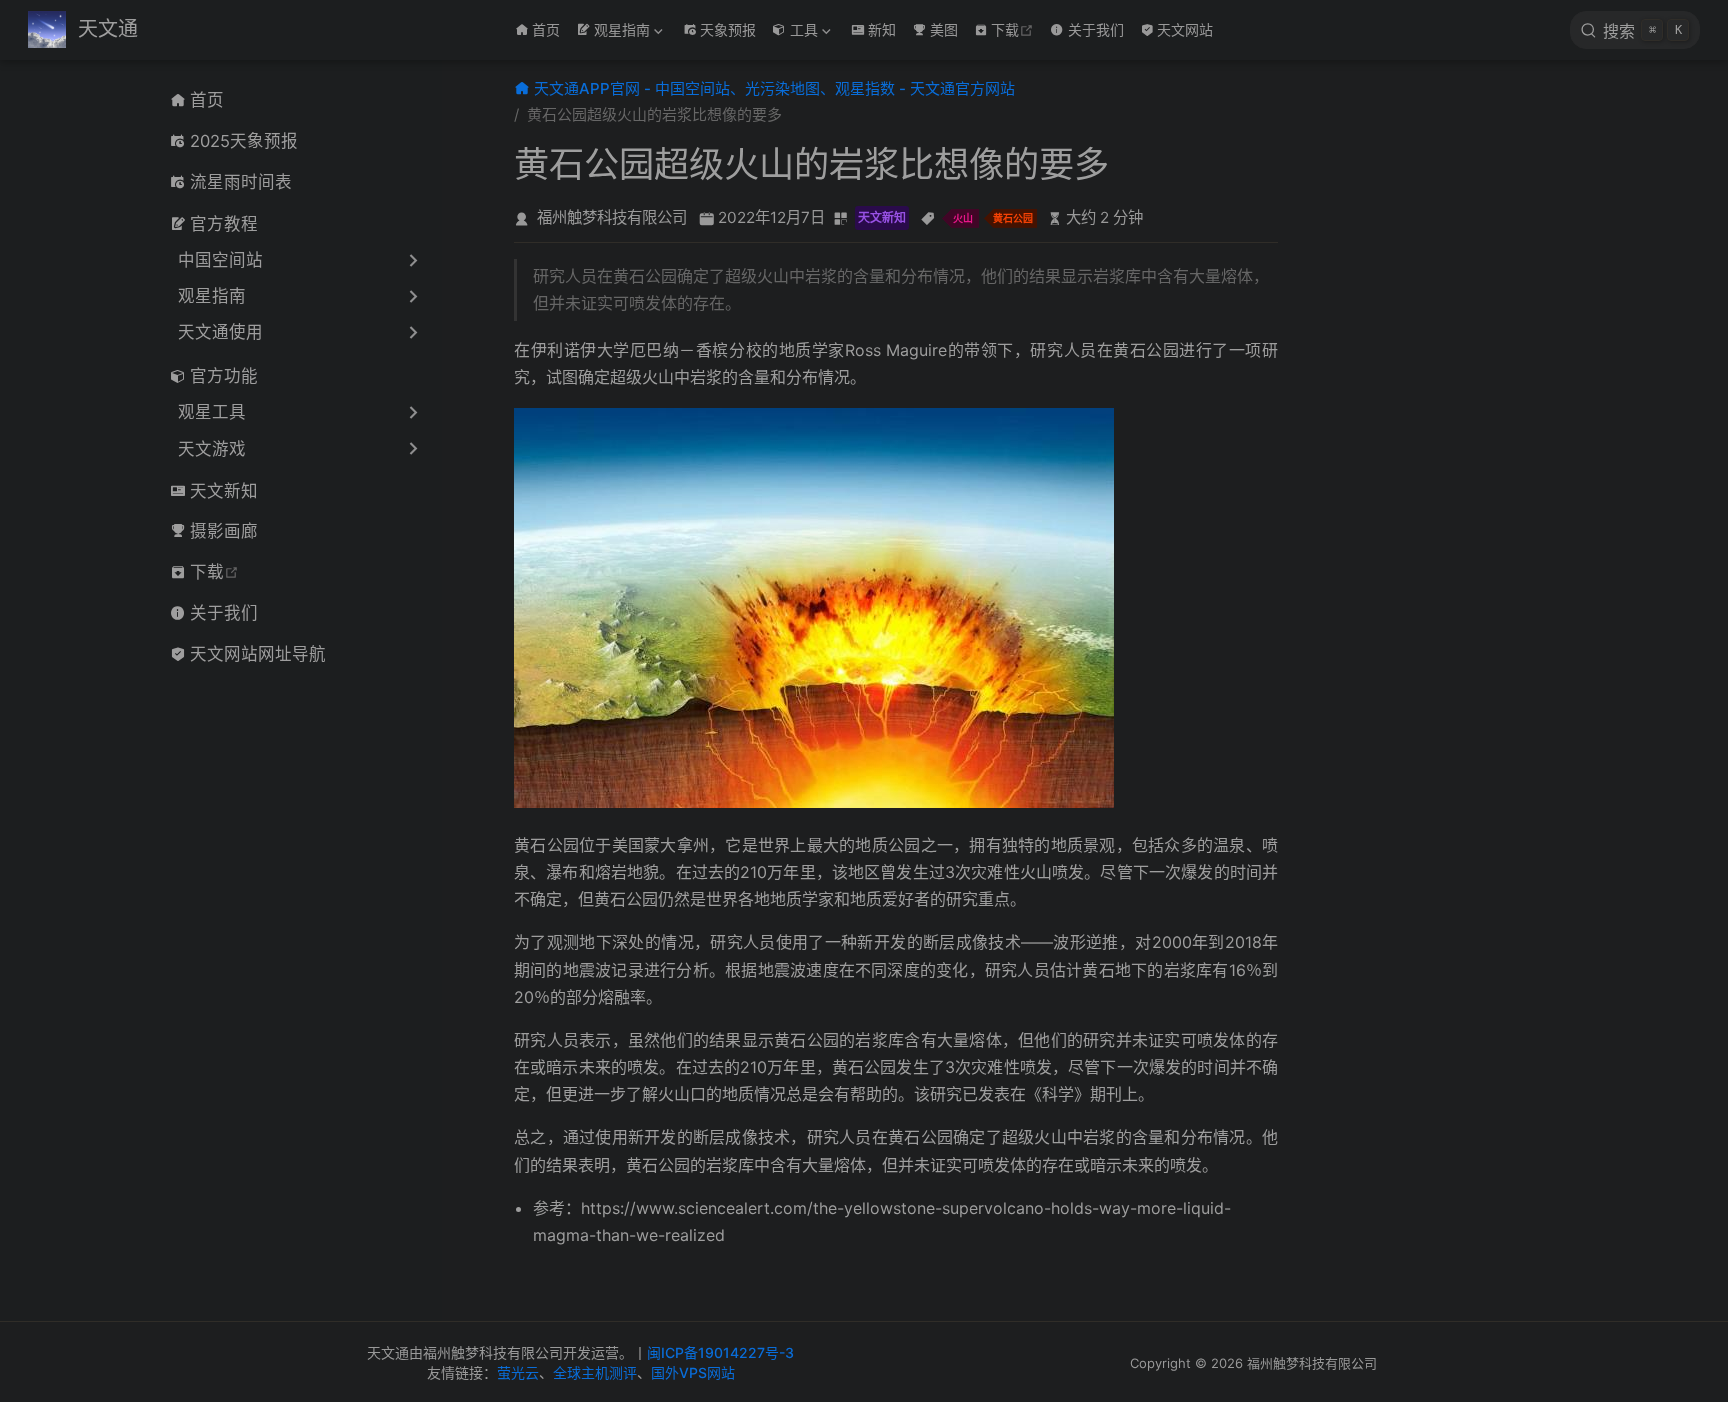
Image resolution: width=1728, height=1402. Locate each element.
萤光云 (518, 1372)
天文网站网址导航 (258, 654)
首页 (546, 29)
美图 (944, 29)
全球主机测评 (595, 1372)
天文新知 (224, 491)
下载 (1014, 29)
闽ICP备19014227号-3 (720, 1352)
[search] (1635, 30)
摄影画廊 (224, 531)
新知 (882, 29)
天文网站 (1185, 29)
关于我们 (1096, 29)
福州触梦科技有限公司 (612, 217)
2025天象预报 (244, 141)
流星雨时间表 (241, 182)
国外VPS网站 (693, 1372)
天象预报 (728, 29)
